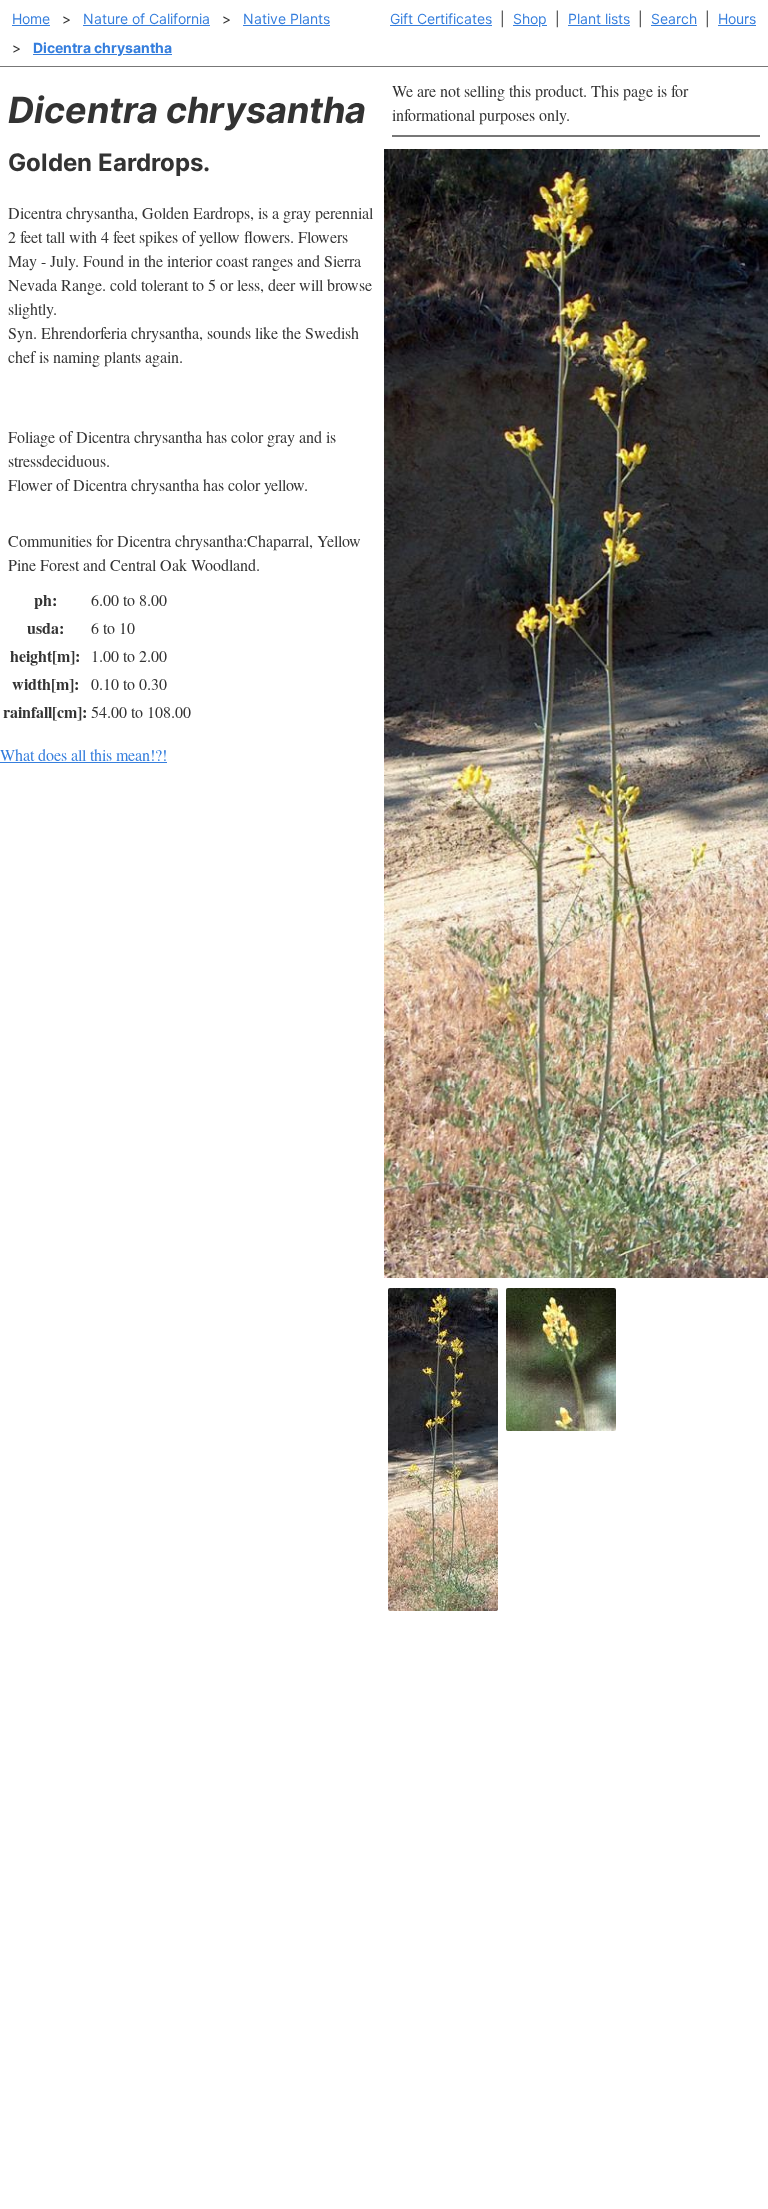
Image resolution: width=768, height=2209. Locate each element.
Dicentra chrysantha (102, 47)
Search (674, 18)
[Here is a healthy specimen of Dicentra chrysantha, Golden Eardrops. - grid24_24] (443, 1449)
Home (31, 18)
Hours (737, 18)
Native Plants (286, 18)
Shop (530, 18)
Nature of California (146, 18)
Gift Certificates (441, 18)
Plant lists (599, 18)
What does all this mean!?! (83, 754)
